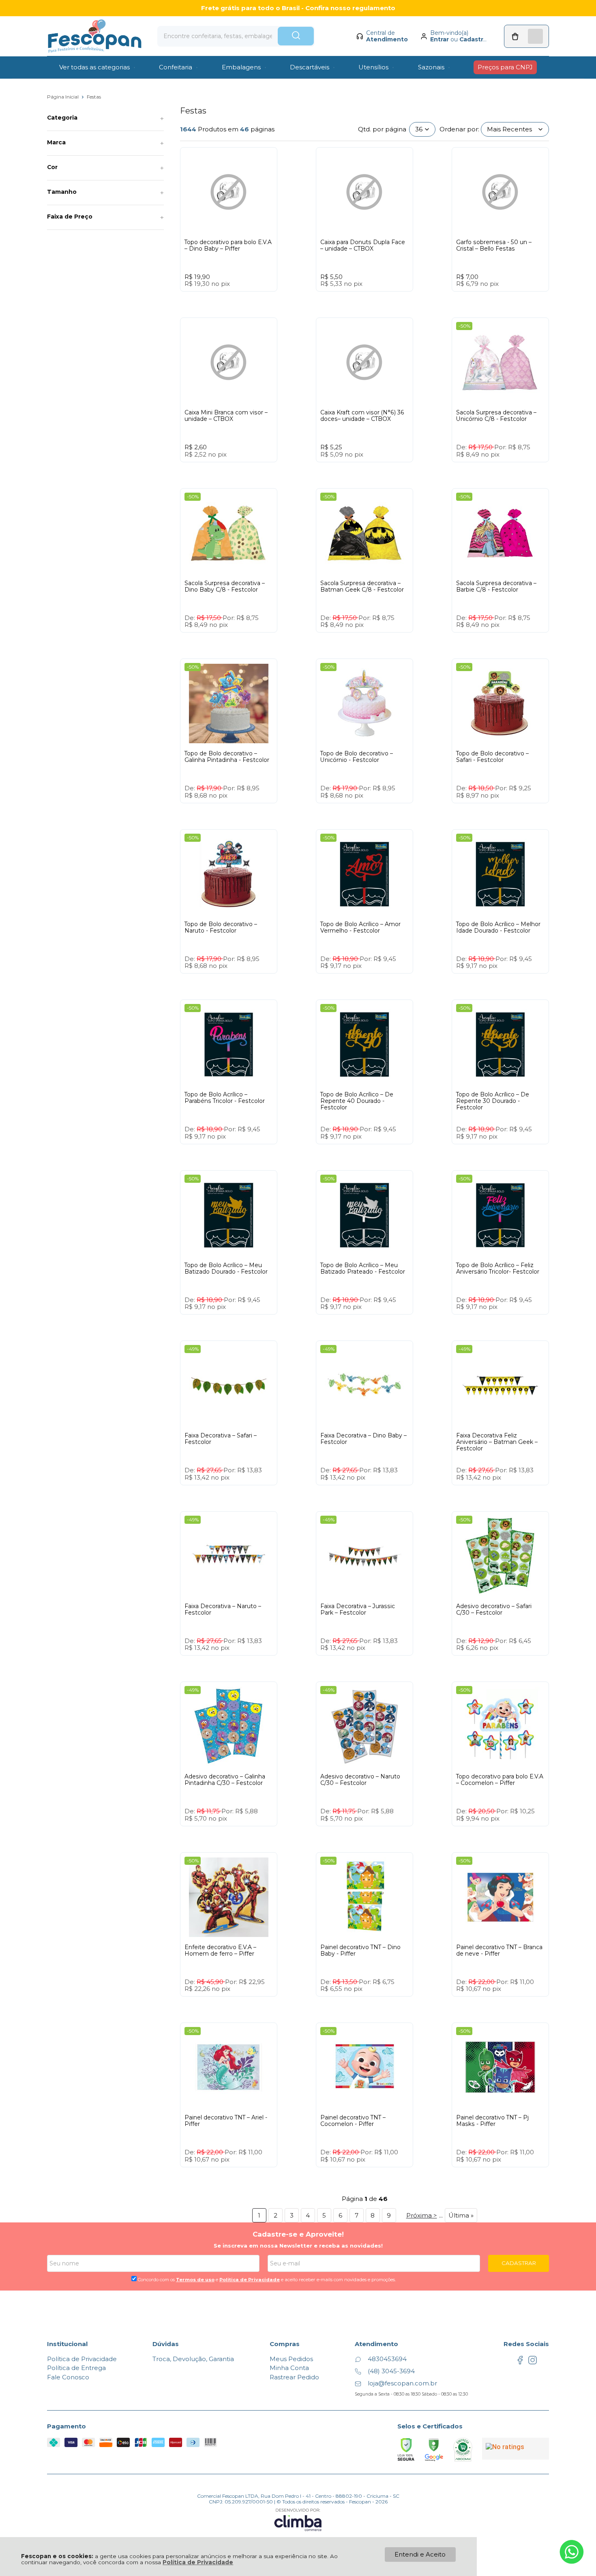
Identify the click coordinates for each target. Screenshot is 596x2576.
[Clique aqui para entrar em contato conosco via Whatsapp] (572, 2552)
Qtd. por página (382, 129)
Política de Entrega (76, 2368)
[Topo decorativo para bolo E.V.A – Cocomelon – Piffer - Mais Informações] (500, 1727)
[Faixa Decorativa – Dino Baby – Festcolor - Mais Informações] (364, 1386)
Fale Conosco (68, 2377)
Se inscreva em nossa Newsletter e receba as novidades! (298, 2246)
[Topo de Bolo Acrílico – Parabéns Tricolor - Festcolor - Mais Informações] (229, 1045)
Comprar (244, 299)
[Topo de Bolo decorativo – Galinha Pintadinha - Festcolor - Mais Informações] (229, 704)
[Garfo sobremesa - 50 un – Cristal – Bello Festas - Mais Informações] (500, 192)
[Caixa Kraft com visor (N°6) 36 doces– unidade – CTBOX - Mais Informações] (364, 362)
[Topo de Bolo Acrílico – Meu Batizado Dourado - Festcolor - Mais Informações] (229, 1215)
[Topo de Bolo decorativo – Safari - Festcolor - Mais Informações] (500, 704)
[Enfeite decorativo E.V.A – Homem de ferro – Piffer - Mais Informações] (229, 1897)
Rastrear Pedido (294, 2377)
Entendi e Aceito (420, 2554)
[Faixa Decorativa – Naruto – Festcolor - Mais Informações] (229, 1556)
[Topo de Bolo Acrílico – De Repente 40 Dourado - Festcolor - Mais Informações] (364, 1045)
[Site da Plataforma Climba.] (298, 2519)
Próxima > (422, 2215)
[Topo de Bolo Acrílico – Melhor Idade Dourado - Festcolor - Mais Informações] (500, 874)
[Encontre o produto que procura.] (296, 36)
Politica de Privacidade (250, 2280)
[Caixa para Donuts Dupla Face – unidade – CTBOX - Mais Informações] (364, 192)
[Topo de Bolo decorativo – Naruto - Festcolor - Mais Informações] (229, 874)
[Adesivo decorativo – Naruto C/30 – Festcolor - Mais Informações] (364, 1727)
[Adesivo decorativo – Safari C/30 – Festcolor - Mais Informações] (500, 1556)
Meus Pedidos (291, 2359)
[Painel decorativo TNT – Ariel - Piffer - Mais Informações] (229, 2068)
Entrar (439, 39)
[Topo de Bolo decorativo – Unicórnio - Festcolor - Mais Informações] (364, 704)
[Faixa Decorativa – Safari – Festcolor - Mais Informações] (229, 1386)
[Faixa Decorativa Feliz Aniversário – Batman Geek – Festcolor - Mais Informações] (500, 1386)
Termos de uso (195, 2280)
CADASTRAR (519, 2263)
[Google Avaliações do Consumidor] (516, 2449)
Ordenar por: (459, 129)
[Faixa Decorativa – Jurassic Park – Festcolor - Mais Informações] (364, 1556)
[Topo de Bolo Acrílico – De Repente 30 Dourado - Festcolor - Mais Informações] (500, 1045)
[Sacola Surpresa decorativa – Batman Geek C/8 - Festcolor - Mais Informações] (364, 533)
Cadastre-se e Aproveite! (298, 2234)
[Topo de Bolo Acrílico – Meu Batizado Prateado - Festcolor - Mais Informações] (364, 1215)
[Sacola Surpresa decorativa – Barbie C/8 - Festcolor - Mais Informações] (500, 533)
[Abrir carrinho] (526, 36)
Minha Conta (289, 2368)
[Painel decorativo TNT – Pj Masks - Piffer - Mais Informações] (500, 2068)
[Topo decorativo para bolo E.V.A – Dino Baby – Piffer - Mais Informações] (229, 192)
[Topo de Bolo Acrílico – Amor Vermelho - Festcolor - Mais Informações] (364, 874)
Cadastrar (474, 39)
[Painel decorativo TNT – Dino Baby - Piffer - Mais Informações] (364, 1897)
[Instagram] (533, 2363)
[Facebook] (520, 2363)
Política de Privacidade (198, 2562)
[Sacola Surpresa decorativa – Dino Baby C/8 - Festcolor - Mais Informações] (229, 533)
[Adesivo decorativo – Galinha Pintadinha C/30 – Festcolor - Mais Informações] (229, 1727)
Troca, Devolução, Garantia (193, 2359)
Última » (461, 2215)
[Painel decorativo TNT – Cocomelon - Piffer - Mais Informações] (364, 2068)
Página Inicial (63, 97)
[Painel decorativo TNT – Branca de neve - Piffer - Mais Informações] (500, 1897)
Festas (94, 97)
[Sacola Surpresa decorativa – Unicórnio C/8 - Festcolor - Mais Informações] (500, 362)
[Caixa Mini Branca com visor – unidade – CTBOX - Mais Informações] (229, 362)
